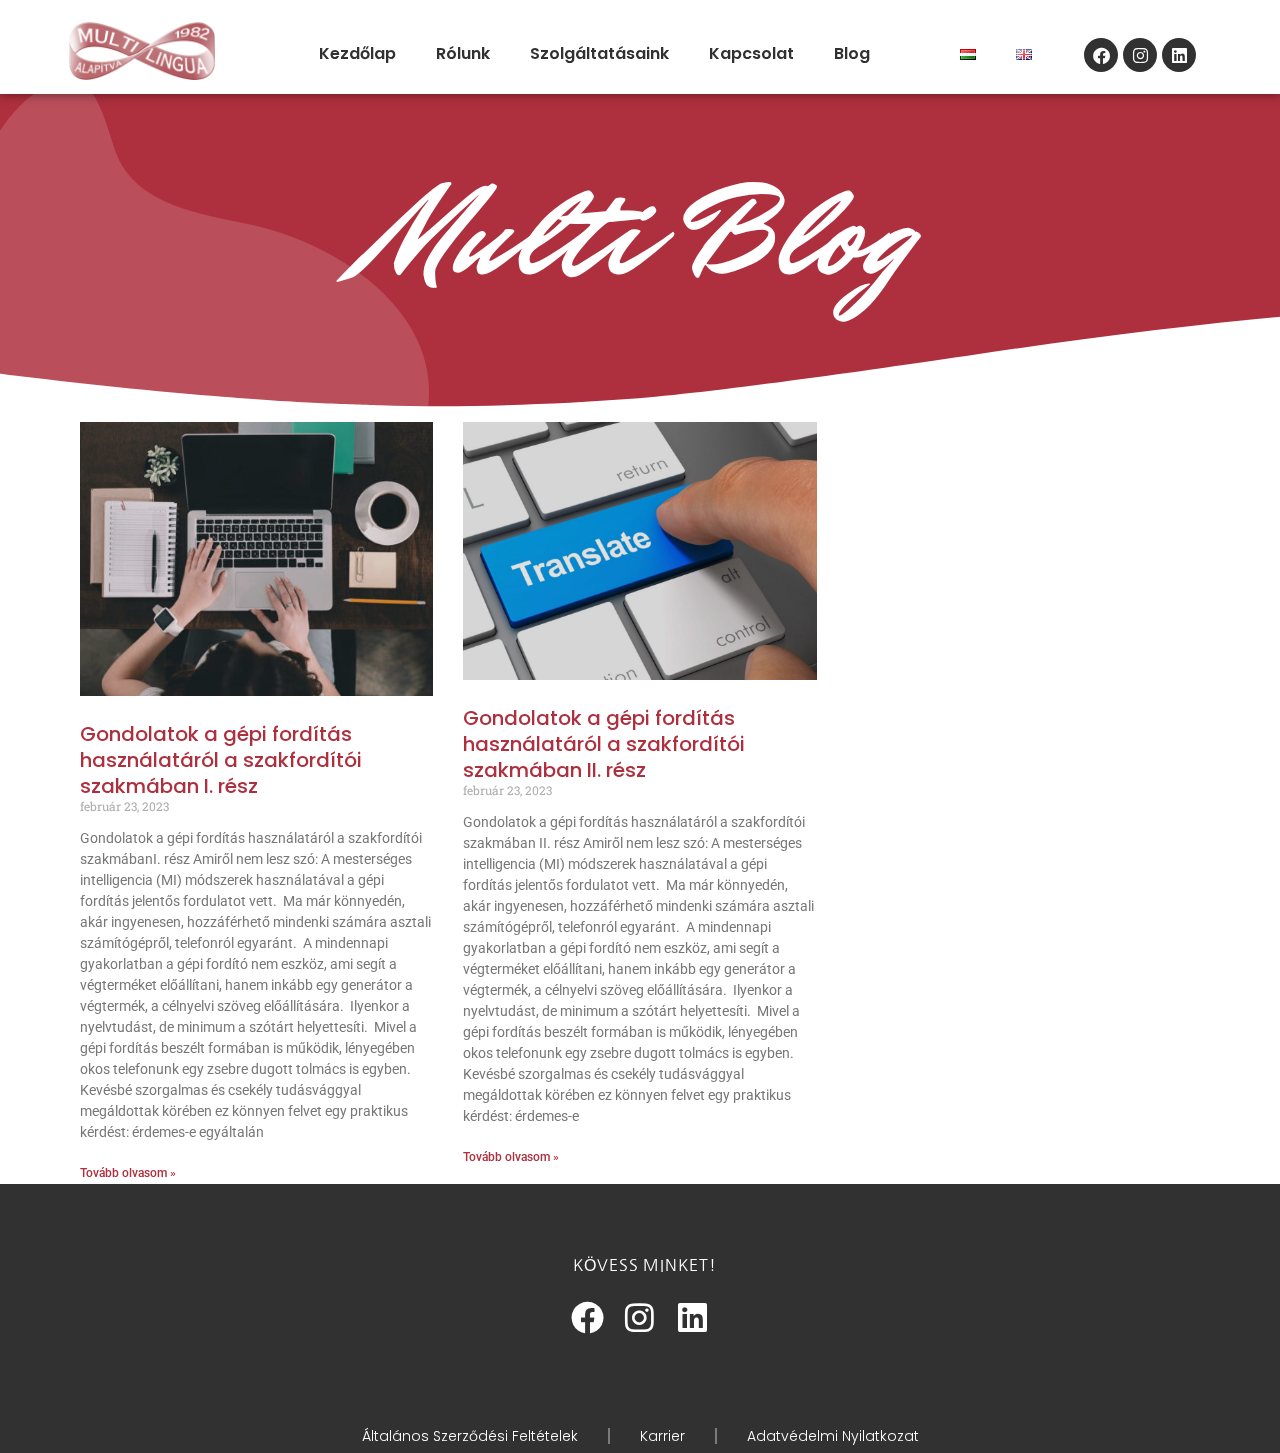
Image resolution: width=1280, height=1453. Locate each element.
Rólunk (463, 53)
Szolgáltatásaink (599, 53)
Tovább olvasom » (128, 1173)
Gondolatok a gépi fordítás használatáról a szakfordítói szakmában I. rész (221, 760)
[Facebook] (1101, 55)
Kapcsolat (751, 53)
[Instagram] (1140, 55)
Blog (852, 53)
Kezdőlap (357, 53)
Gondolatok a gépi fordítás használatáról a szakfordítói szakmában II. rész (604, 744)
